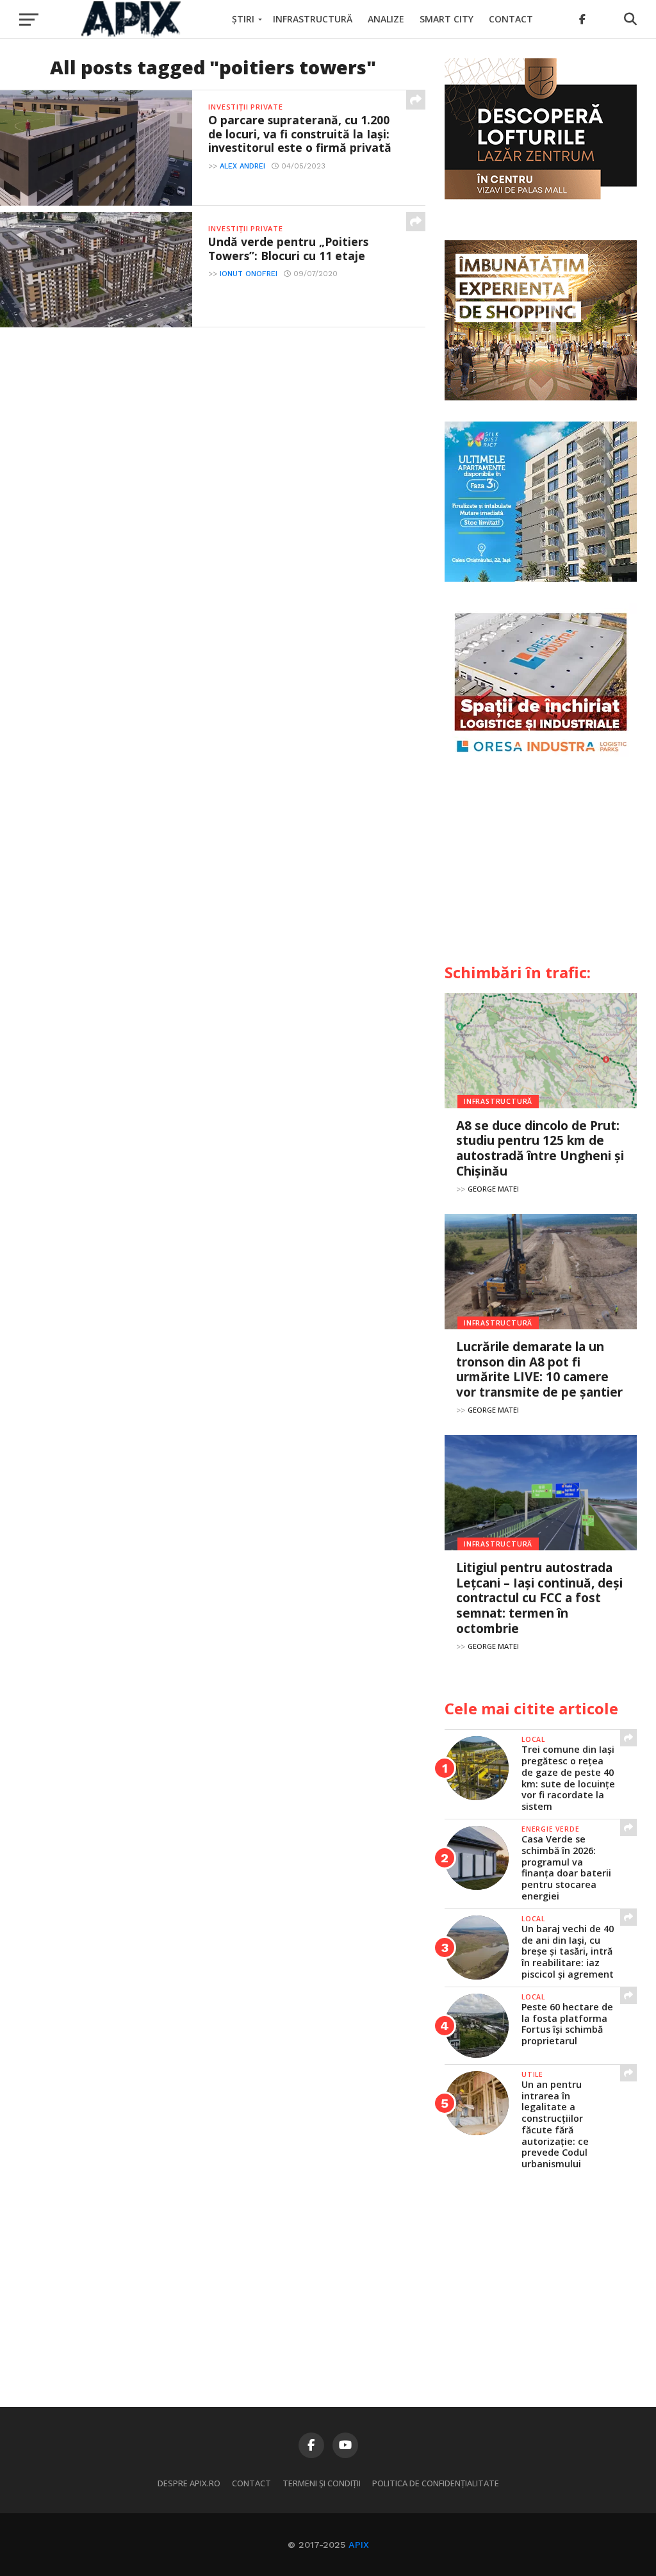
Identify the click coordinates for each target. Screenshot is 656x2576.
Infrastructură (313, 19)
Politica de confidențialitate (436, 2483)
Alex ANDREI (242, 166)
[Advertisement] (541, 866)
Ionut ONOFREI (249, 274)
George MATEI (493, 1189)
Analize (386, 19)
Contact (511, 19)
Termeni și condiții (322, 2483)
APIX (359, 2545)
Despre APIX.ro (189, 2483)
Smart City (447, 19)
